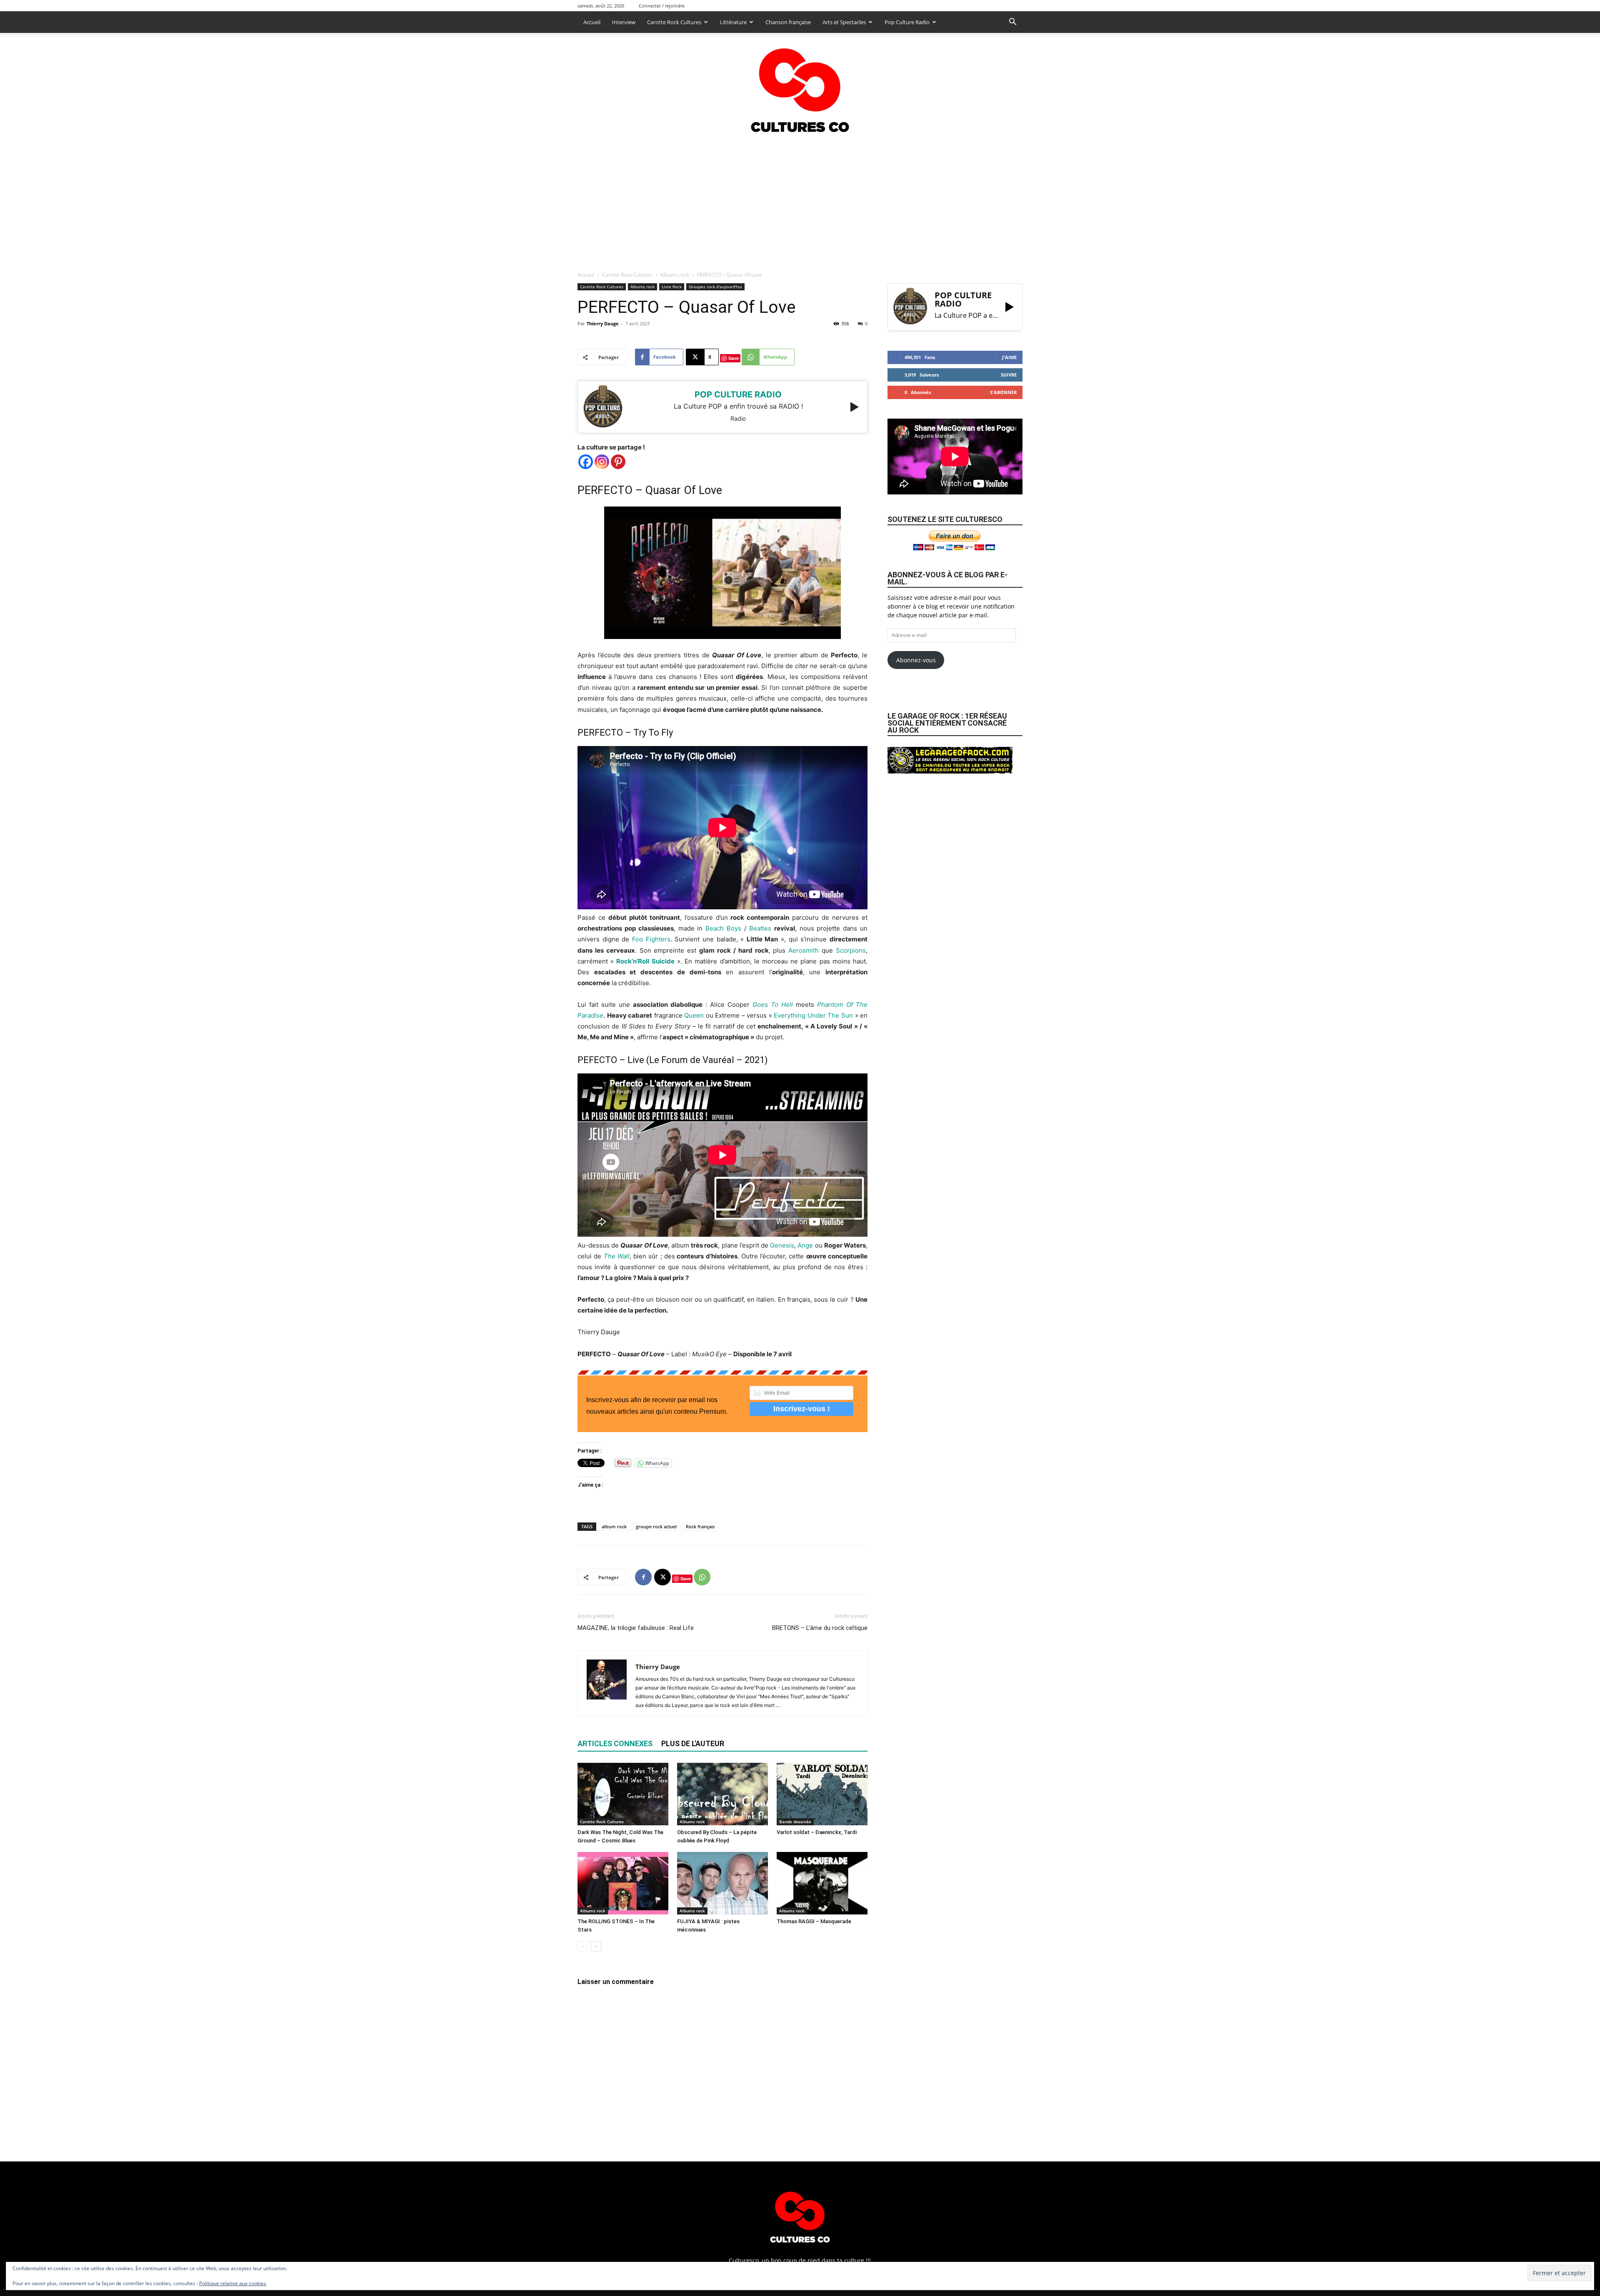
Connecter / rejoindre (662, 6)
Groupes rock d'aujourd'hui (715, 287)
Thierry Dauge (603, 323)
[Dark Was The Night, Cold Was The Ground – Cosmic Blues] (623, 1794)
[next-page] (596, 1946)
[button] (1012, 23)
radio (738, 418)
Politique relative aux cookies (233, 2283)
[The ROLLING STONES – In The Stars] (623, 1883)
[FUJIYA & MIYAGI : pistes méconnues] (722, 1883)
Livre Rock (672, 287)
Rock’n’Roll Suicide (645, 961)
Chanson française (788, 22)
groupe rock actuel (656, 1526)
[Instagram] (602, 462)
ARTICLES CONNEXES (615, 1743)
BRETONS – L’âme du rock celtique (820, 1628)
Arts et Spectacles (844, 22)
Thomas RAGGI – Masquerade (814, 1921)
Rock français (700, 1526)
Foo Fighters (651, 939)
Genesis (782, 1245)
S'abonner (1003, 392)
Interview (624, 22)
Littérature (733, 22)
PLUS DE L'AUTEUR (693, 1743)
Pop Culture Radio (907, 22)
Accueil (592, 22)
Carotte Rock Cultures (674, 22)
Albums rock (675, 275)
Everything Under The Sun (813, 1015)
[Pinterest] (618, 462)
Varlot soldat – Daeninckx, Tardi (817, 1832)
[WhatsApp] (702, 1577)
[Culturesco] (800, 85)
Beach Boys (723, 928)
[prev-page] (583, 1946)
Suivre (1009, 375)
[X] (662, 1577)
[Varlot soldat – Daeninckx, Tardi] (822, 1794)
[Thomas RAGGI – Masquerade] (822, 1883)
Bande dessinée (795, 1822)
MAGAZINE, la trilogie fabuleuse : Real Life (636, 1628)
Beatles (760, 928)
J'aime (1009, 357)
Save (734, 358)
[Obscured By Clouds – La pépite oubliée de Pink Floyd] (722, 1794)
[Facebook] (586, 462)
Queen (694, 1015)
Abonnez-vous (916, 660)
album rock (614, 1526)
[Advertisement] (800, 200)
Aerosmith (804, 950)
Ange (804, 1245)
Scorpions (851, 950)
